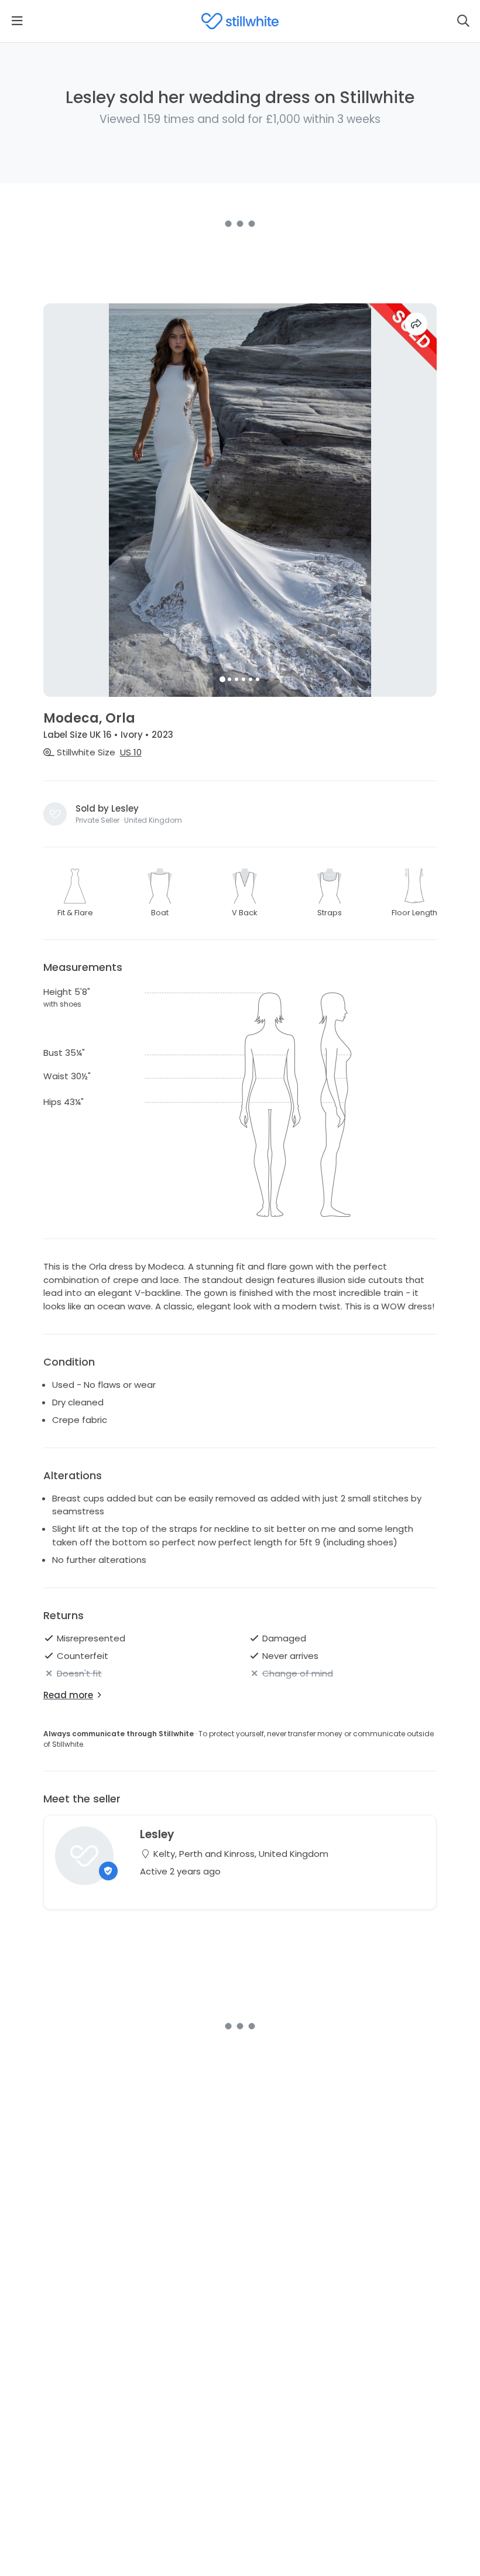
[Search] (463, 21)
